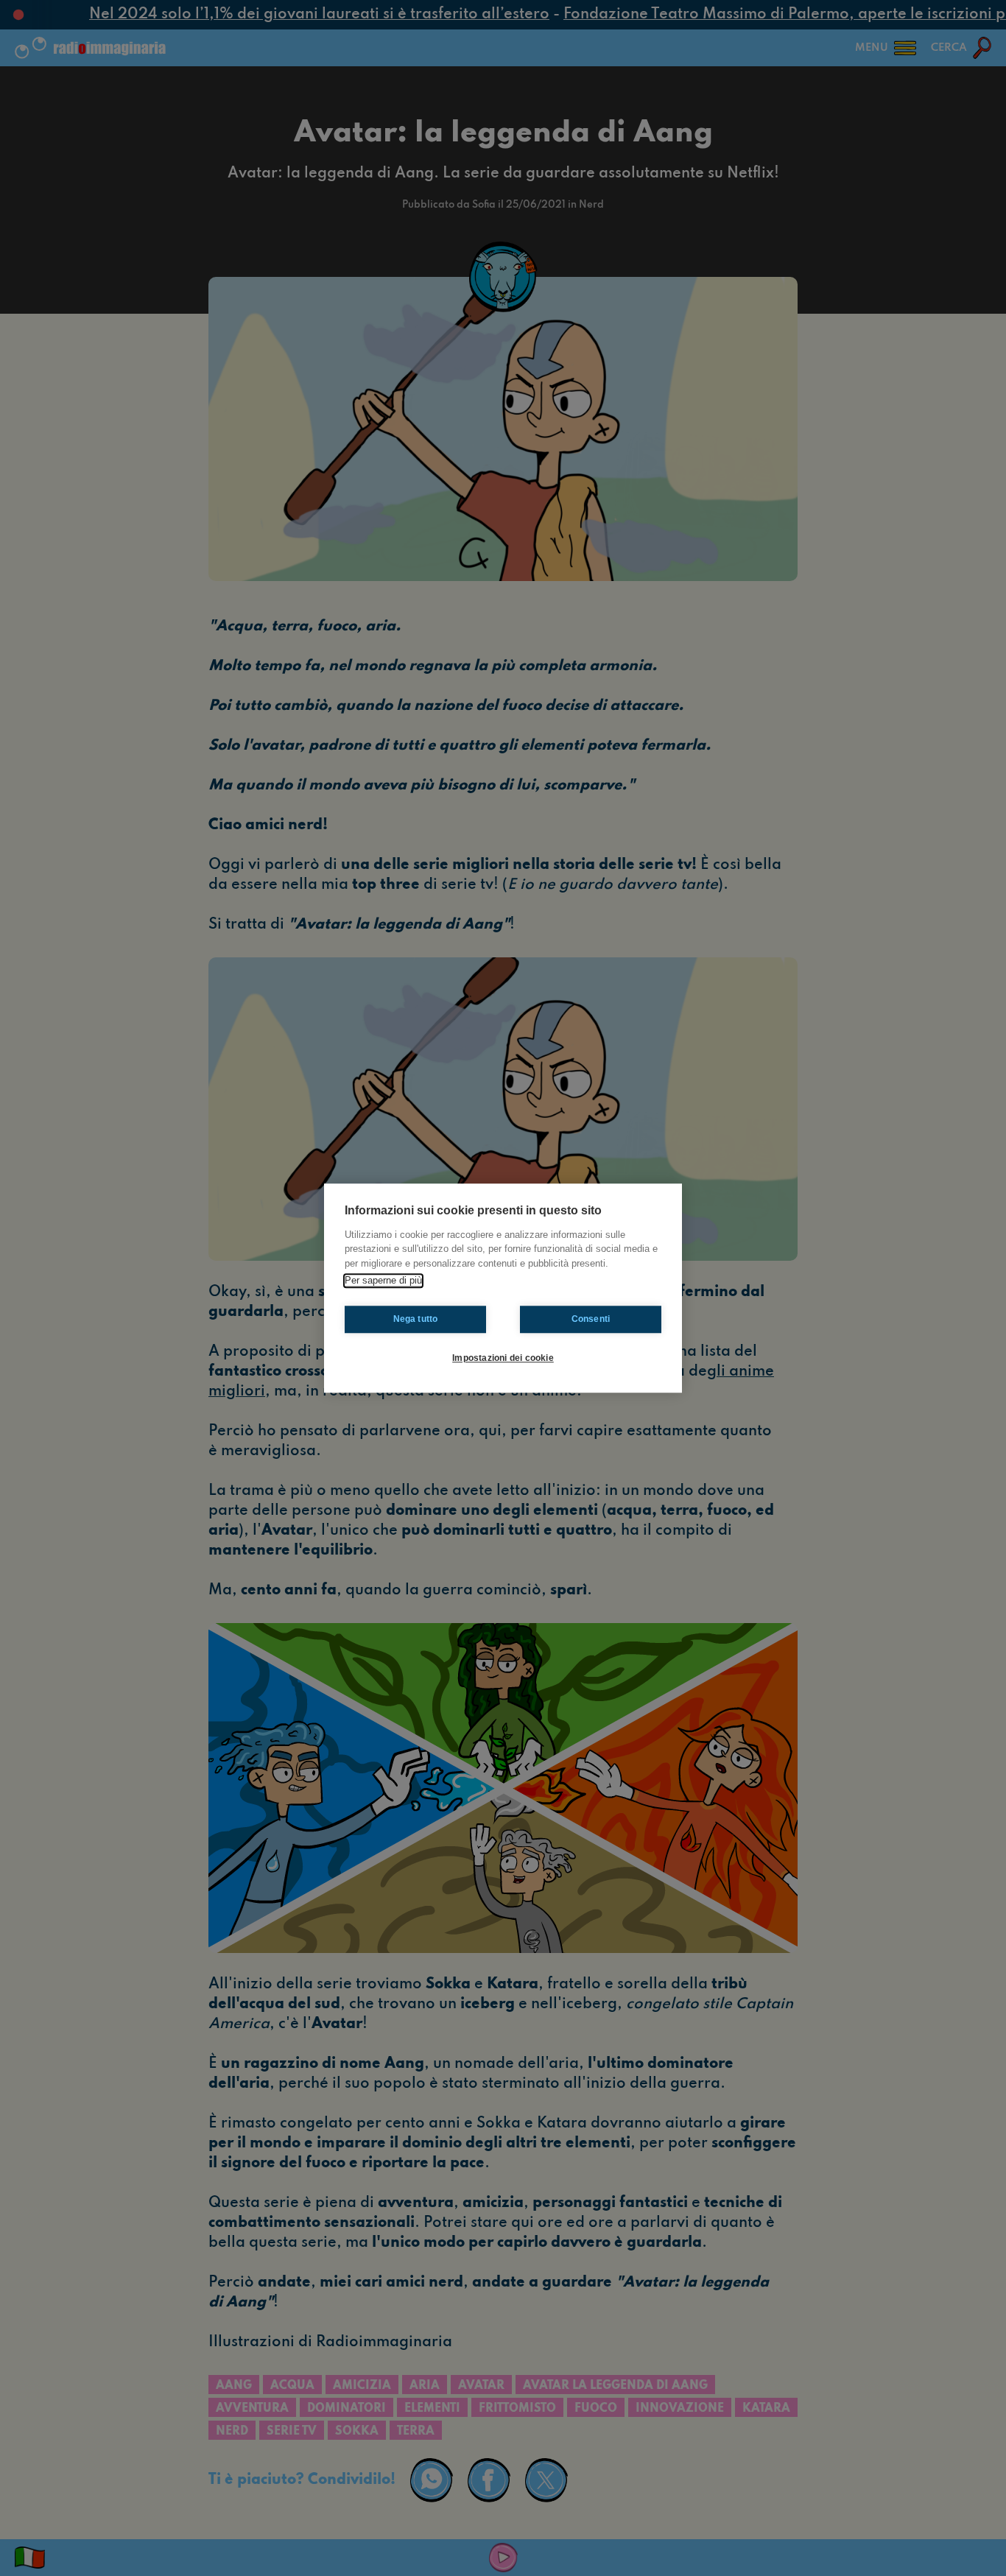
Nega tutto (416, 1319)
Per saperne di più (383, 1280)
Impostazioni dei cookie (503, 1358)
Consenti (591, 1319)
